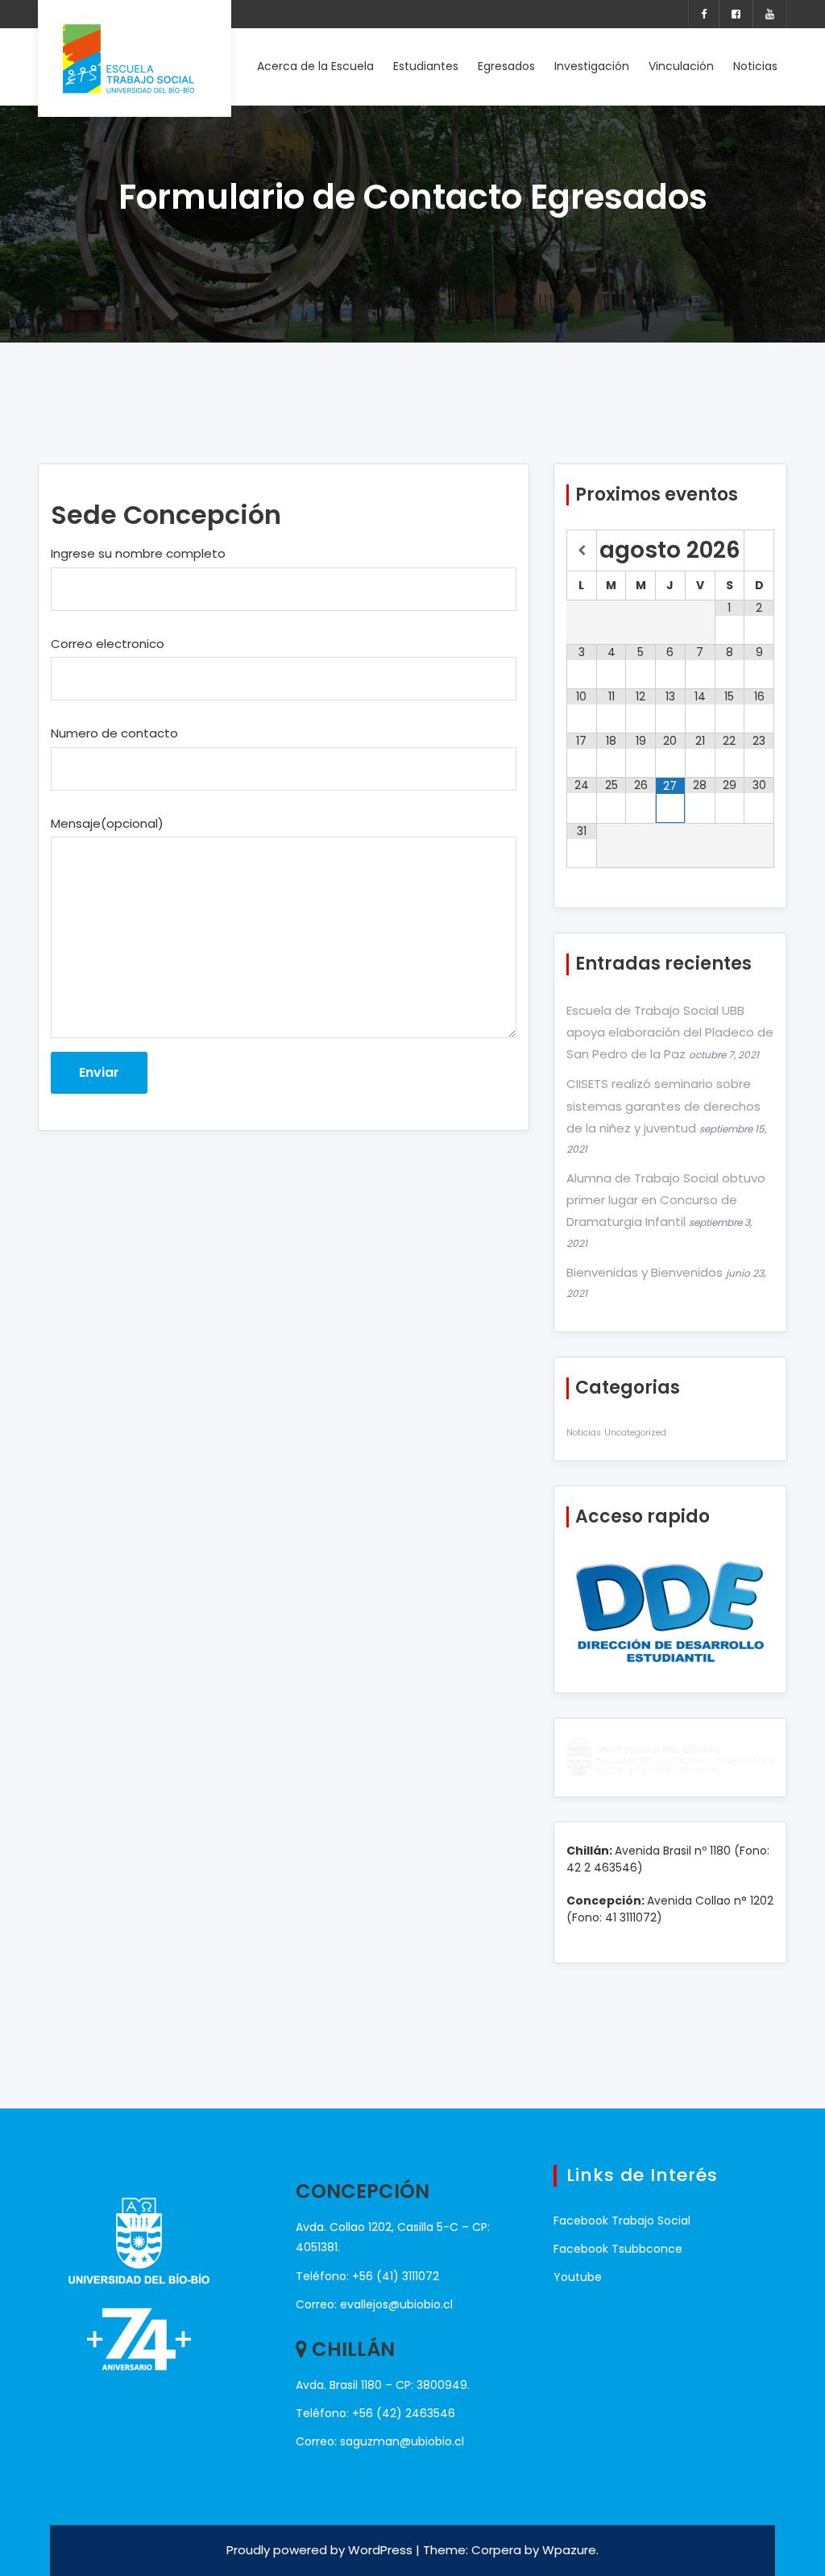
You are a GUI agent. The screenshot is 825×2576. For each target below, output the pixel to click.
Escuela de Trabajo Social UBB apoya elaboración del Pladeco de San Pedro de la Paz (670, 1032)
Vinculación (681, 66)
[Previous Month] (582, 551)
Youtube (578, 2277)
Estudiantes (426, 66)
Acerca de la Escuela (315, 66)
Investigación (592, 66)
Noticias (755, 66)
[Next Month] (759, 551)
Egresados (506, 66)
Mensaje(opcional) (107, 823)
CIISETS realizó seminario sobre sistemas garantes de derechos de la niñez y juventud (663, 1105)
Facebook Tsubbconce (618, 2249)
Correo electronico (108, 644)
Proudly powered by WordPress (321, 2550)
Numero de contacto (114, 733)
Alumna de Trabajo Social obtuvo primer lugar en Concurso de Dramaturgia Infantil (666, 1200)
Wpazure (569, 2550)
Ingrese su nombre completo (138, 553)
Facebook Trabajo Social (622, 2221)
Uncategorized (635, 1433)
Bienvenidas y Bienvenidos (645, 1272)
